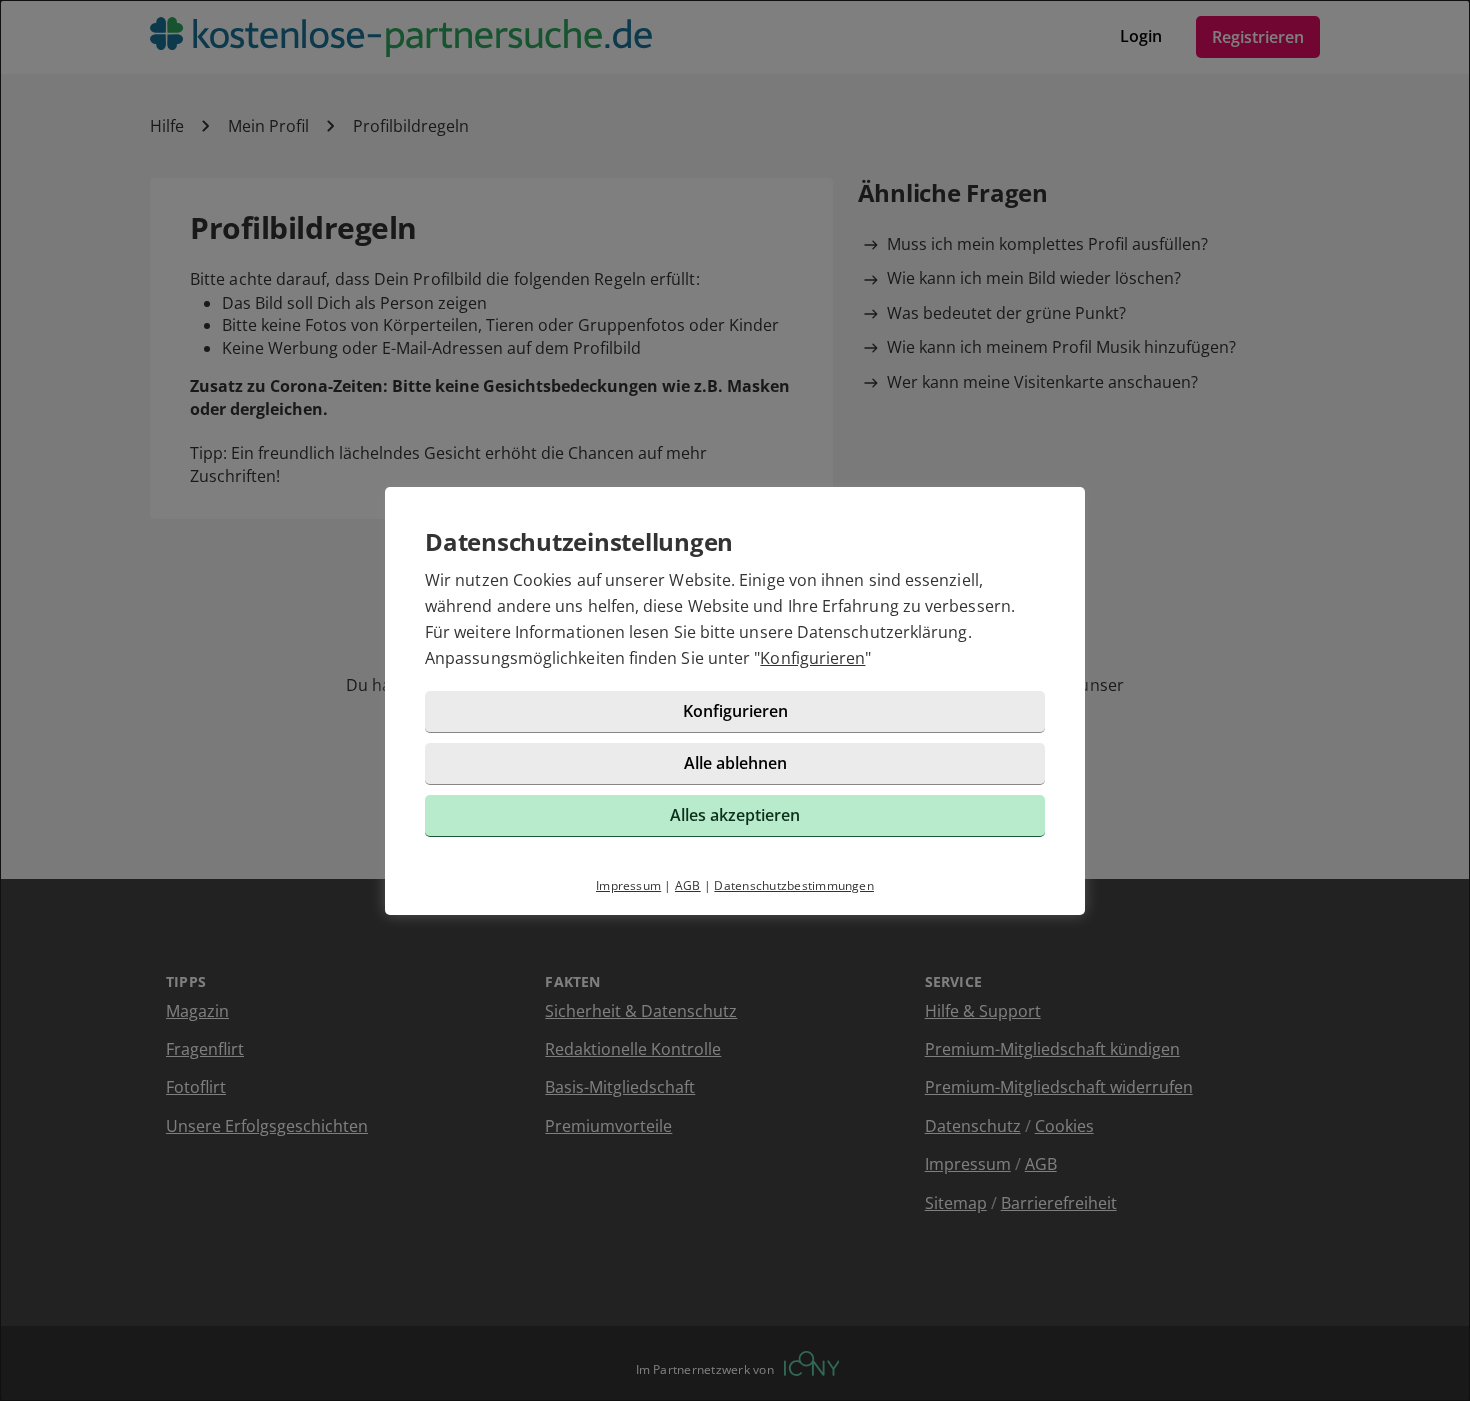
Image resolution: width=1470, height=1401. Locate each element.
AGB (688, 885)
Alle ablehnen (735, 763)
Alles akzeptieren (735, 815)
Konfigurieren (812, 658)
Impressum (628, 885)
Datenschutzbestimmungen (794, 885)
